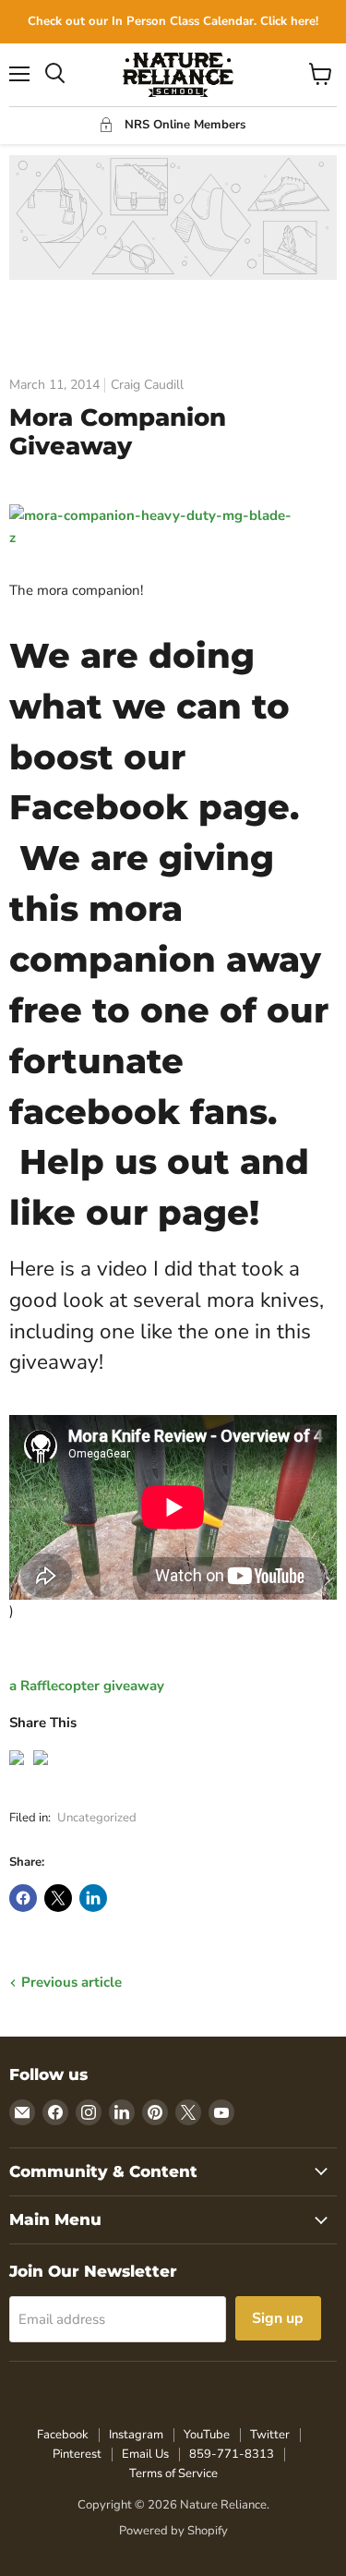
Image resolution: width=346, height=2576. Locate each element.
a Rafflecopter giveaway (87, 1686)
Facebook (63, 2435)
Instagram (136, 2435)
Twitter (270, 2435)
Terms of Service (173, 2473)
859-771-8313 (232, 2454)
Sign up (278, 2318)
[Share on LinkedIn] (93, 1898)
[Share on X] (58, 1898)
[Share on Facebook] (23, 1898)
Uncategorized (97, 1818)
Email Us (145, 2454)
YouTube (207, 2435)
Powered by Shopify (173, 2531)
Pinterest (77, 2454)
